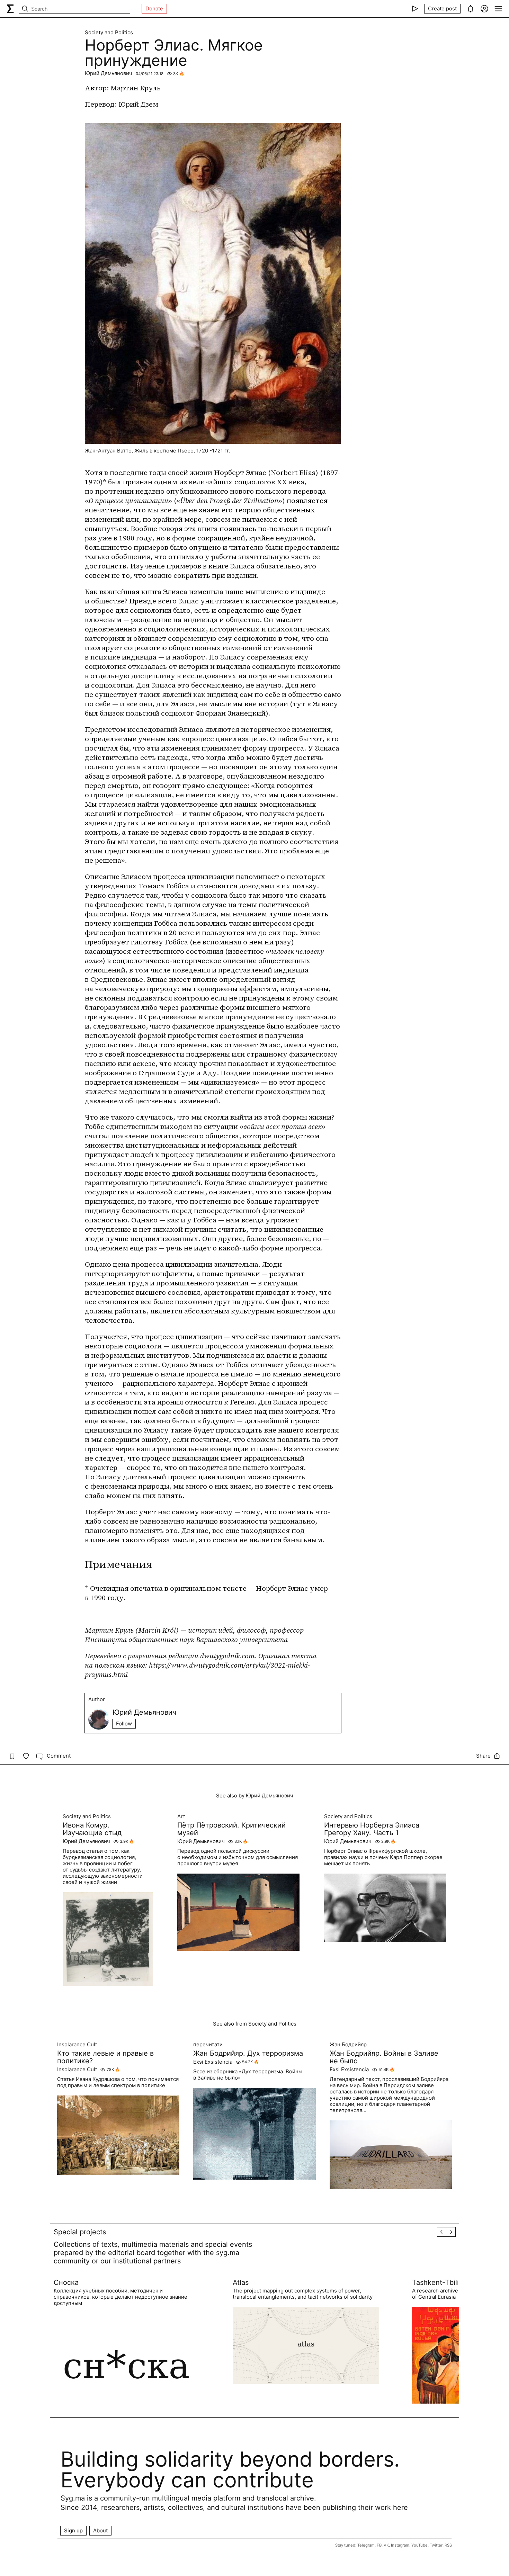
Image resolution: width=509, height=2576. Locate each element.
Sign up (73, 2530)
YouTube (419, 2545)
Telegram (366, 2545)
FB (379, 2545)
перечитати (208, 2045)
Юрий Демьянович (109, 73)
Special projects (80, 2232)
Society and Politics (109, 33)
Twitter (436, 2545)
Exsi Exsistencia (213, 2062)
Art (181, 1816)
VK (386, 2545)
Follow (124, 1724)
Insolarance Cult (77, 2045)
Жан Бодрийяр (348, 2045)
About (100, 2530)
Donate (154, 8)
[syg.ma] (10, 9)
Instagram (400, 2545)
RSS (448, 2545)
